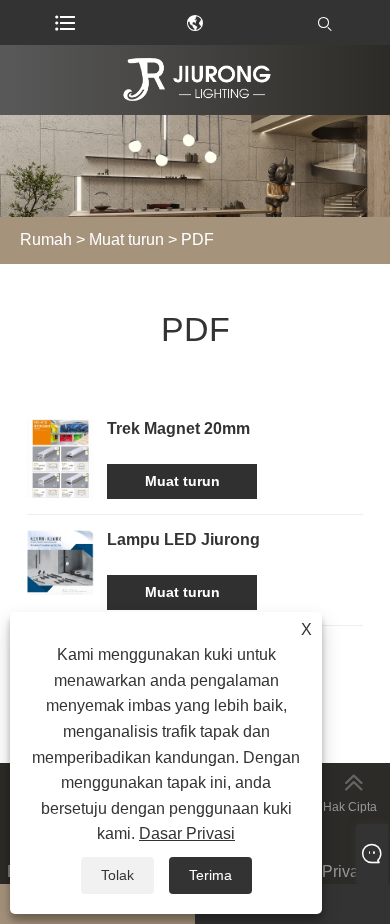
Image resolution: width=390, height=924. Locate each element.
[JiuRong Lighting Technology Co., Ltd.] (194, 80)
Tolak (117, 875)
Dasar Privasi (323, 871)
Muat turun (126, 239)
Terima (210, 875)
